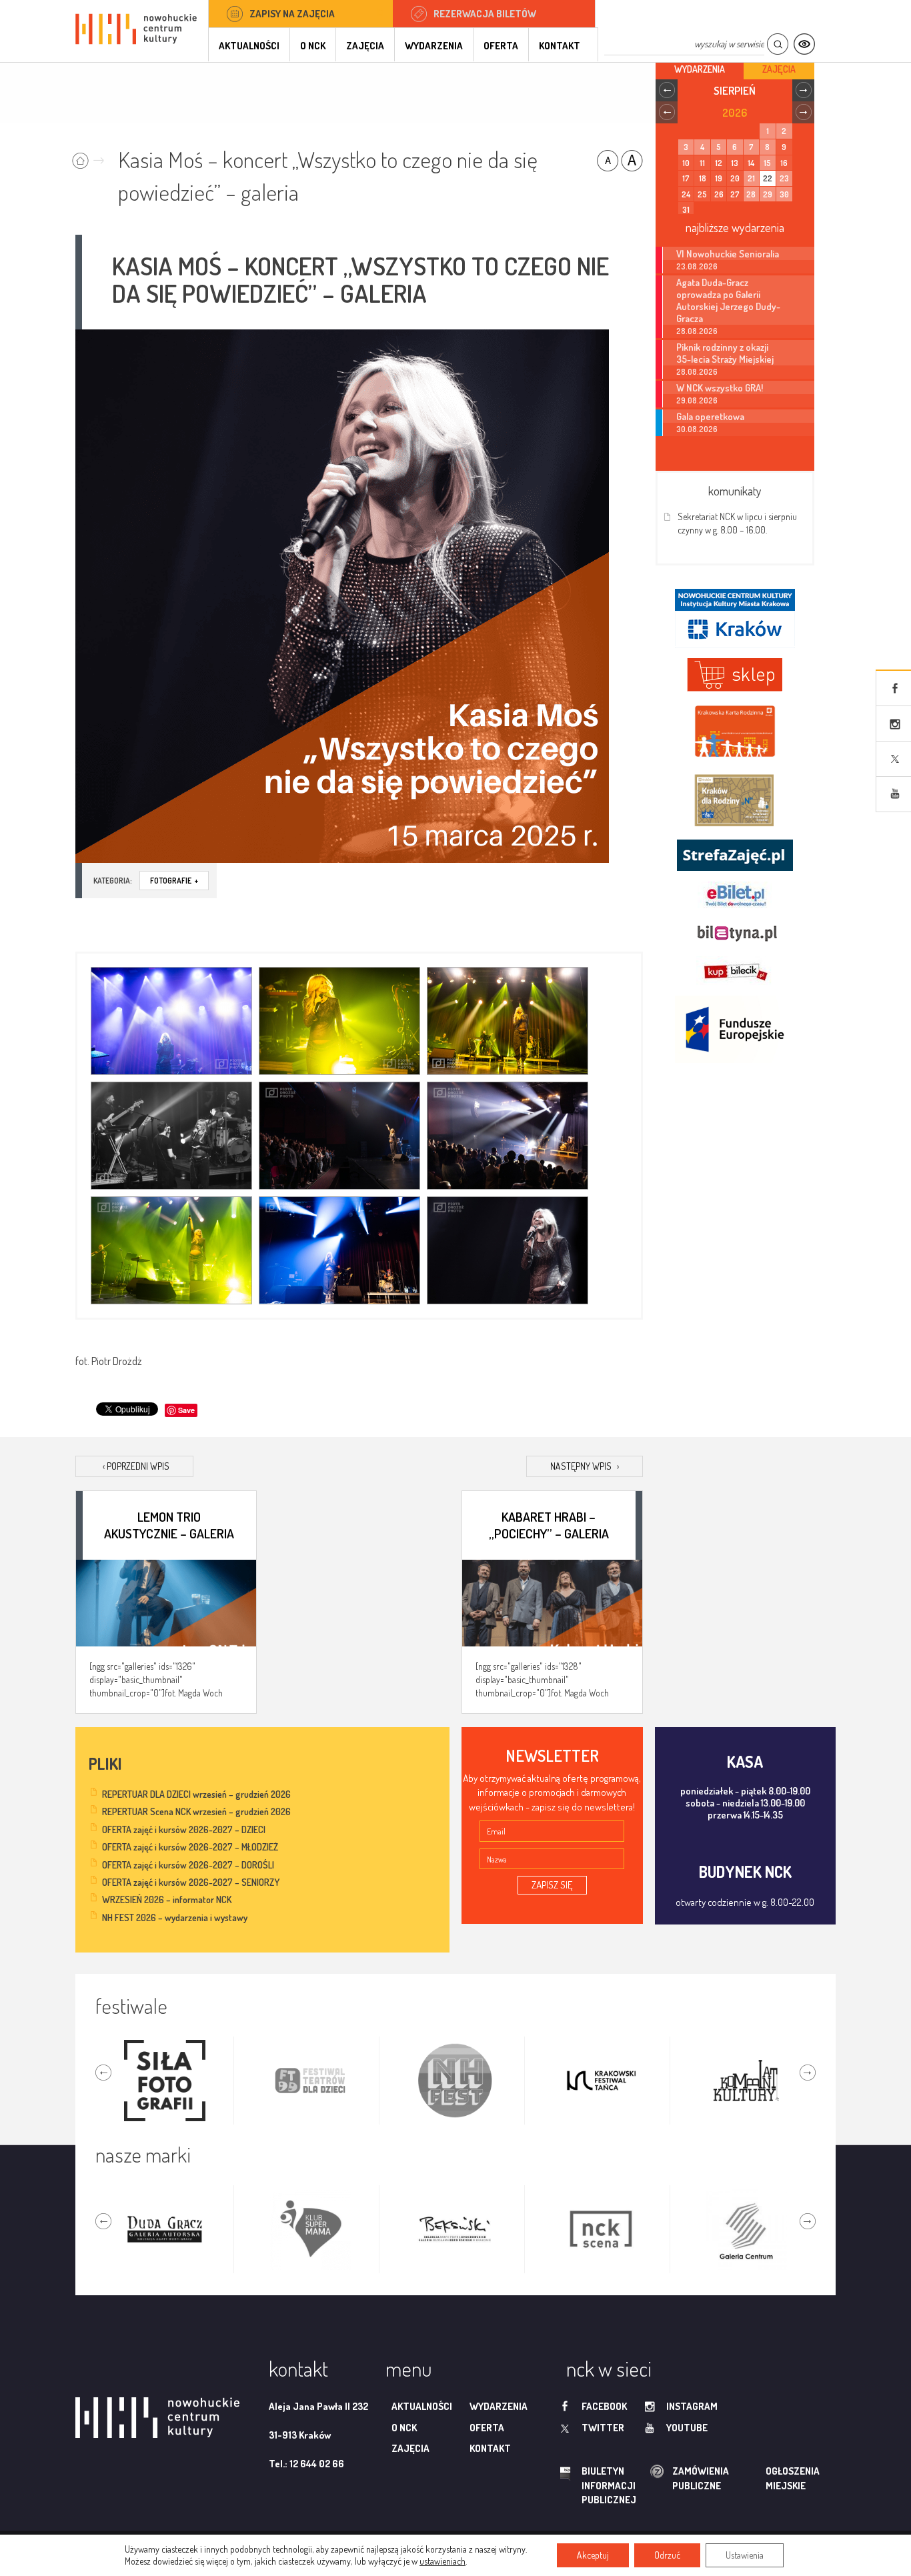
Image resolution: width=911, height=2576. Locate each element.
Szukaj (777, 44)
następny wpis (585, 1466)
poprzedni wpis (136, 1466)
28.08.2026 (697, 331)
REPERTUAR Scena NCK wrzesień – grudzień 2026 (196, 1811)
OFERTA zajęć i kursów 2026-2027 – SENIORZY (191, 1882)
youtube (687, 2428)
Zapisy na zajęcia (292, 14)
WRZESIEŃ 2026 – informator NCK (167, 1899)
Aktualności (249, 46)
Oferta (501, 46)
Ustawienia (745, 2555)
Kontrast (804, 44)
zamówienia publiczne (658, 2478)
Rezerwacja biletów (485, 14)
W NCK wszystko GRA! (720, 387)
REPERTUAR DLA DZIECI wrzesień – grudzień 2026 (196, 1794)
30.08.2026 (697, 429)
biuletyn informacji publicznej (596, 2485)
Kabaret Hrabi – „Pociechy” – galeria (549, 1524)
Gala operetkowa (710, 416)
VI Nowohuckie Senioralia (728, 253)
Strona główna (91, 156)
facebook (604, 2406)
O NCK (313, 46)
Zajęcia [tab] (779, 69)
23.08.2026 (697, 266)
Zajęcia (365, 46)
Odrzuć (667, 2555)
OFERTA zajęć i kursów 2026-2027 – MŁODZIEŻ (190, 1847)
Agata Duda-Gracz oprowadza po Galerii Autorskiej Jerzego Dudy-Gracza (728, 300)
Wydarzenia (434, 46)
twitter (603, 2428)
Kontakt (560, 46)
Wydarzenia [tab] (700, 69)
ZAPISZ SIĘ (552, 1885)
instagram (692, 2406)
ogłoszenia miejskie (767, 2478)
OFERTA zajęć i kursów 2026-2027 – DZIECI (184, 1829)
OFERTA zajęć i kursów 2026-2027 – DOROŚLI (188, 1865)
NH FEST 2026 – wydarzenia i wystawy (175, 1917)
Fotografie (174, 881)
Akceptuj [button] (593, 2555)
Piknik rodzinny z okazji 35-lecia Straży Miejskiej (725, 353)
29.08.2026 (697, 400)
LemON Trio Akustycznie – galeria (169, 1524)
